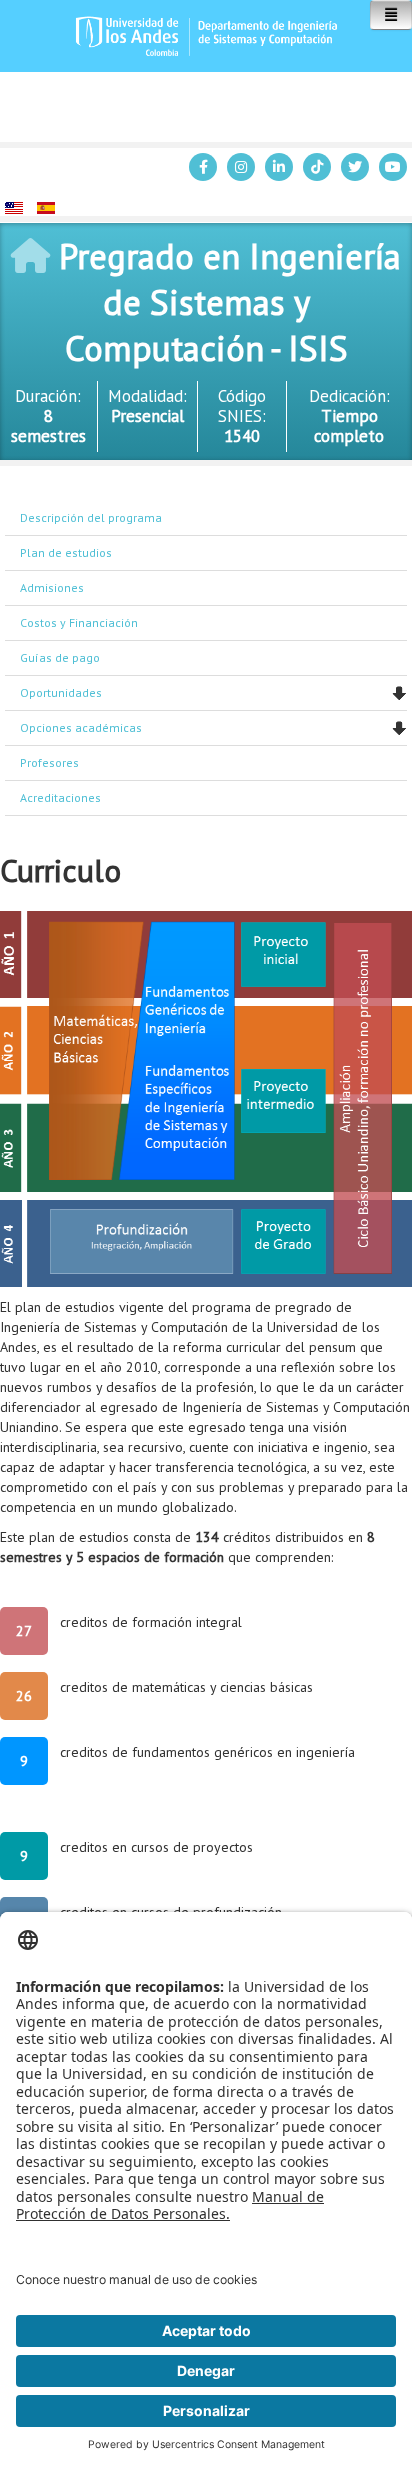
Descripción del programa (91, 517)
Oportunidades (61, 692)
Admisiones (52, 587)
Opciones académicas (81, 727)
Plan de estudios (66, 552)
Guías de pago (60, 657)
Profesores (49, 762)
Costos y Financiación (79, 622)
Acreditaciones (60, 797)
